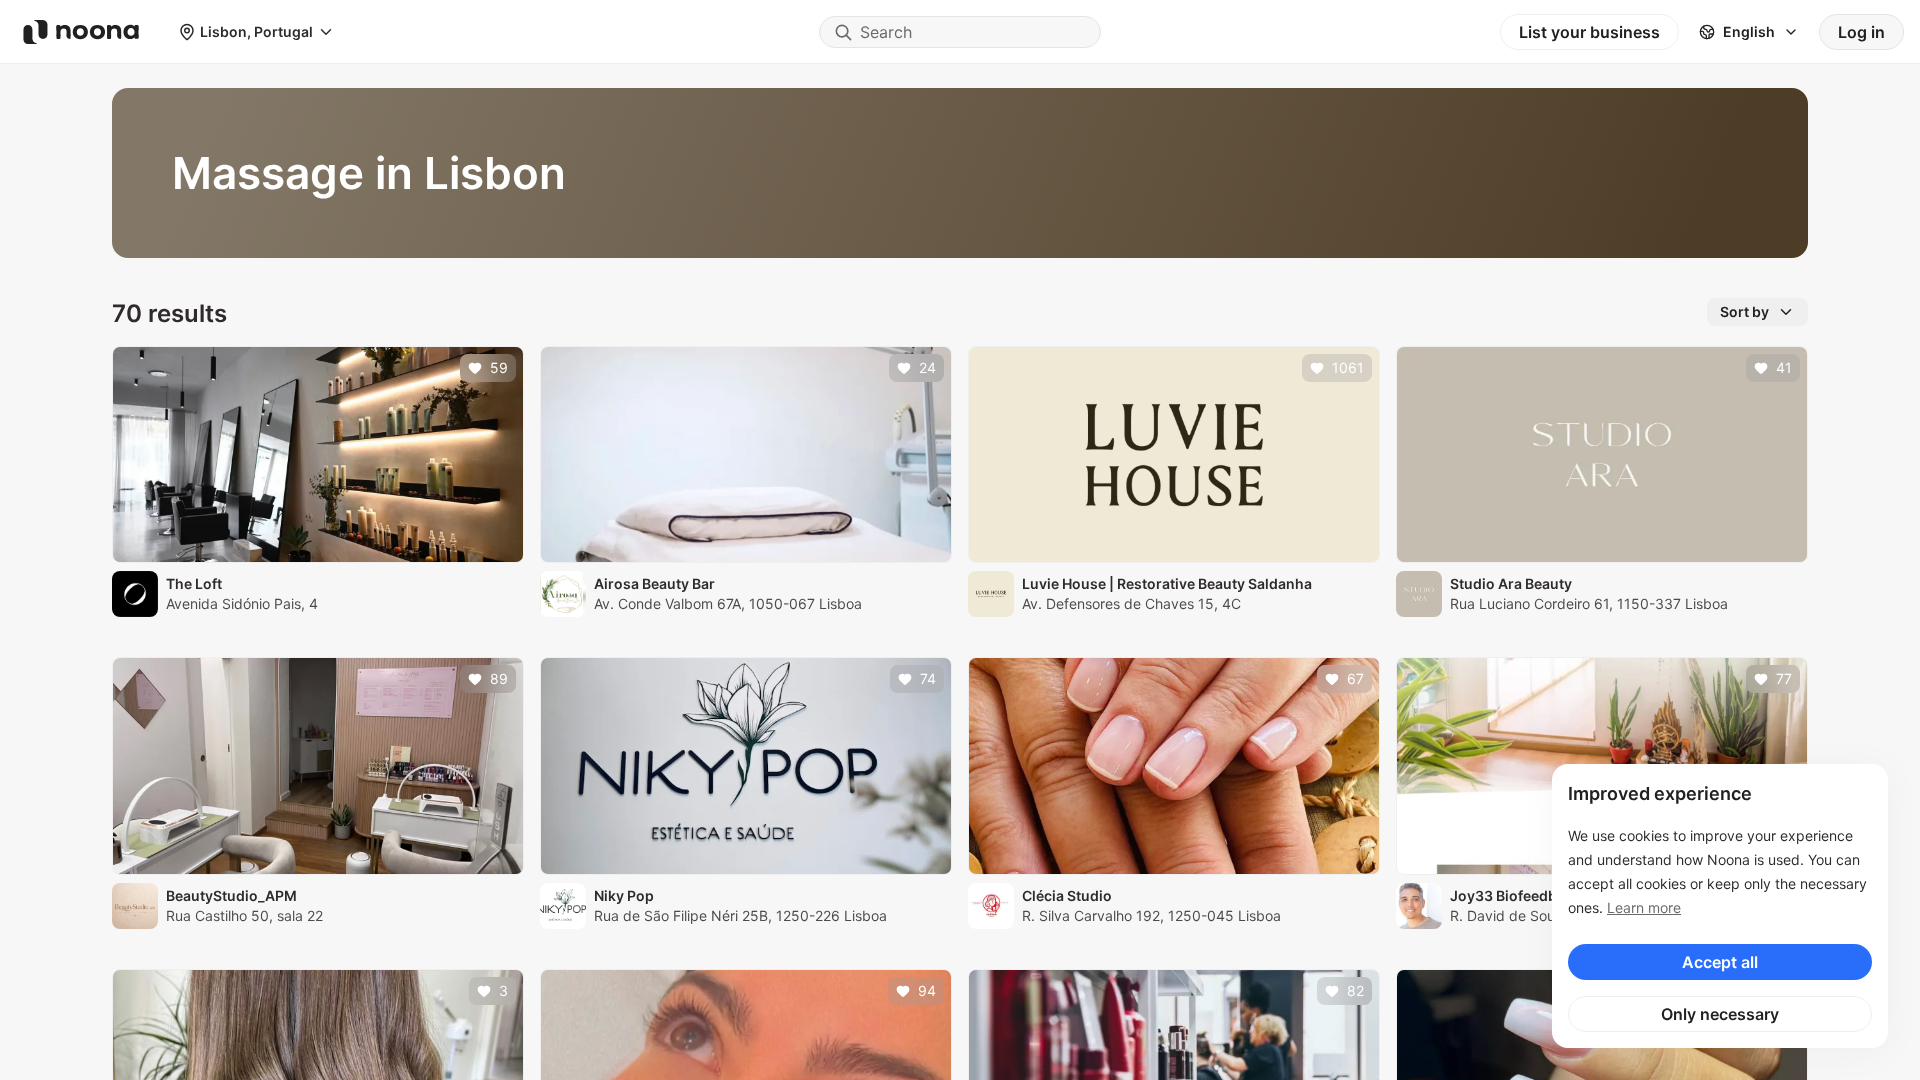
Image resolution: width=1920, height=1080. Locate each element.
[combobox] (960, 32)
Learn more (1644, 907)
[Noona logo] (81, 32)
